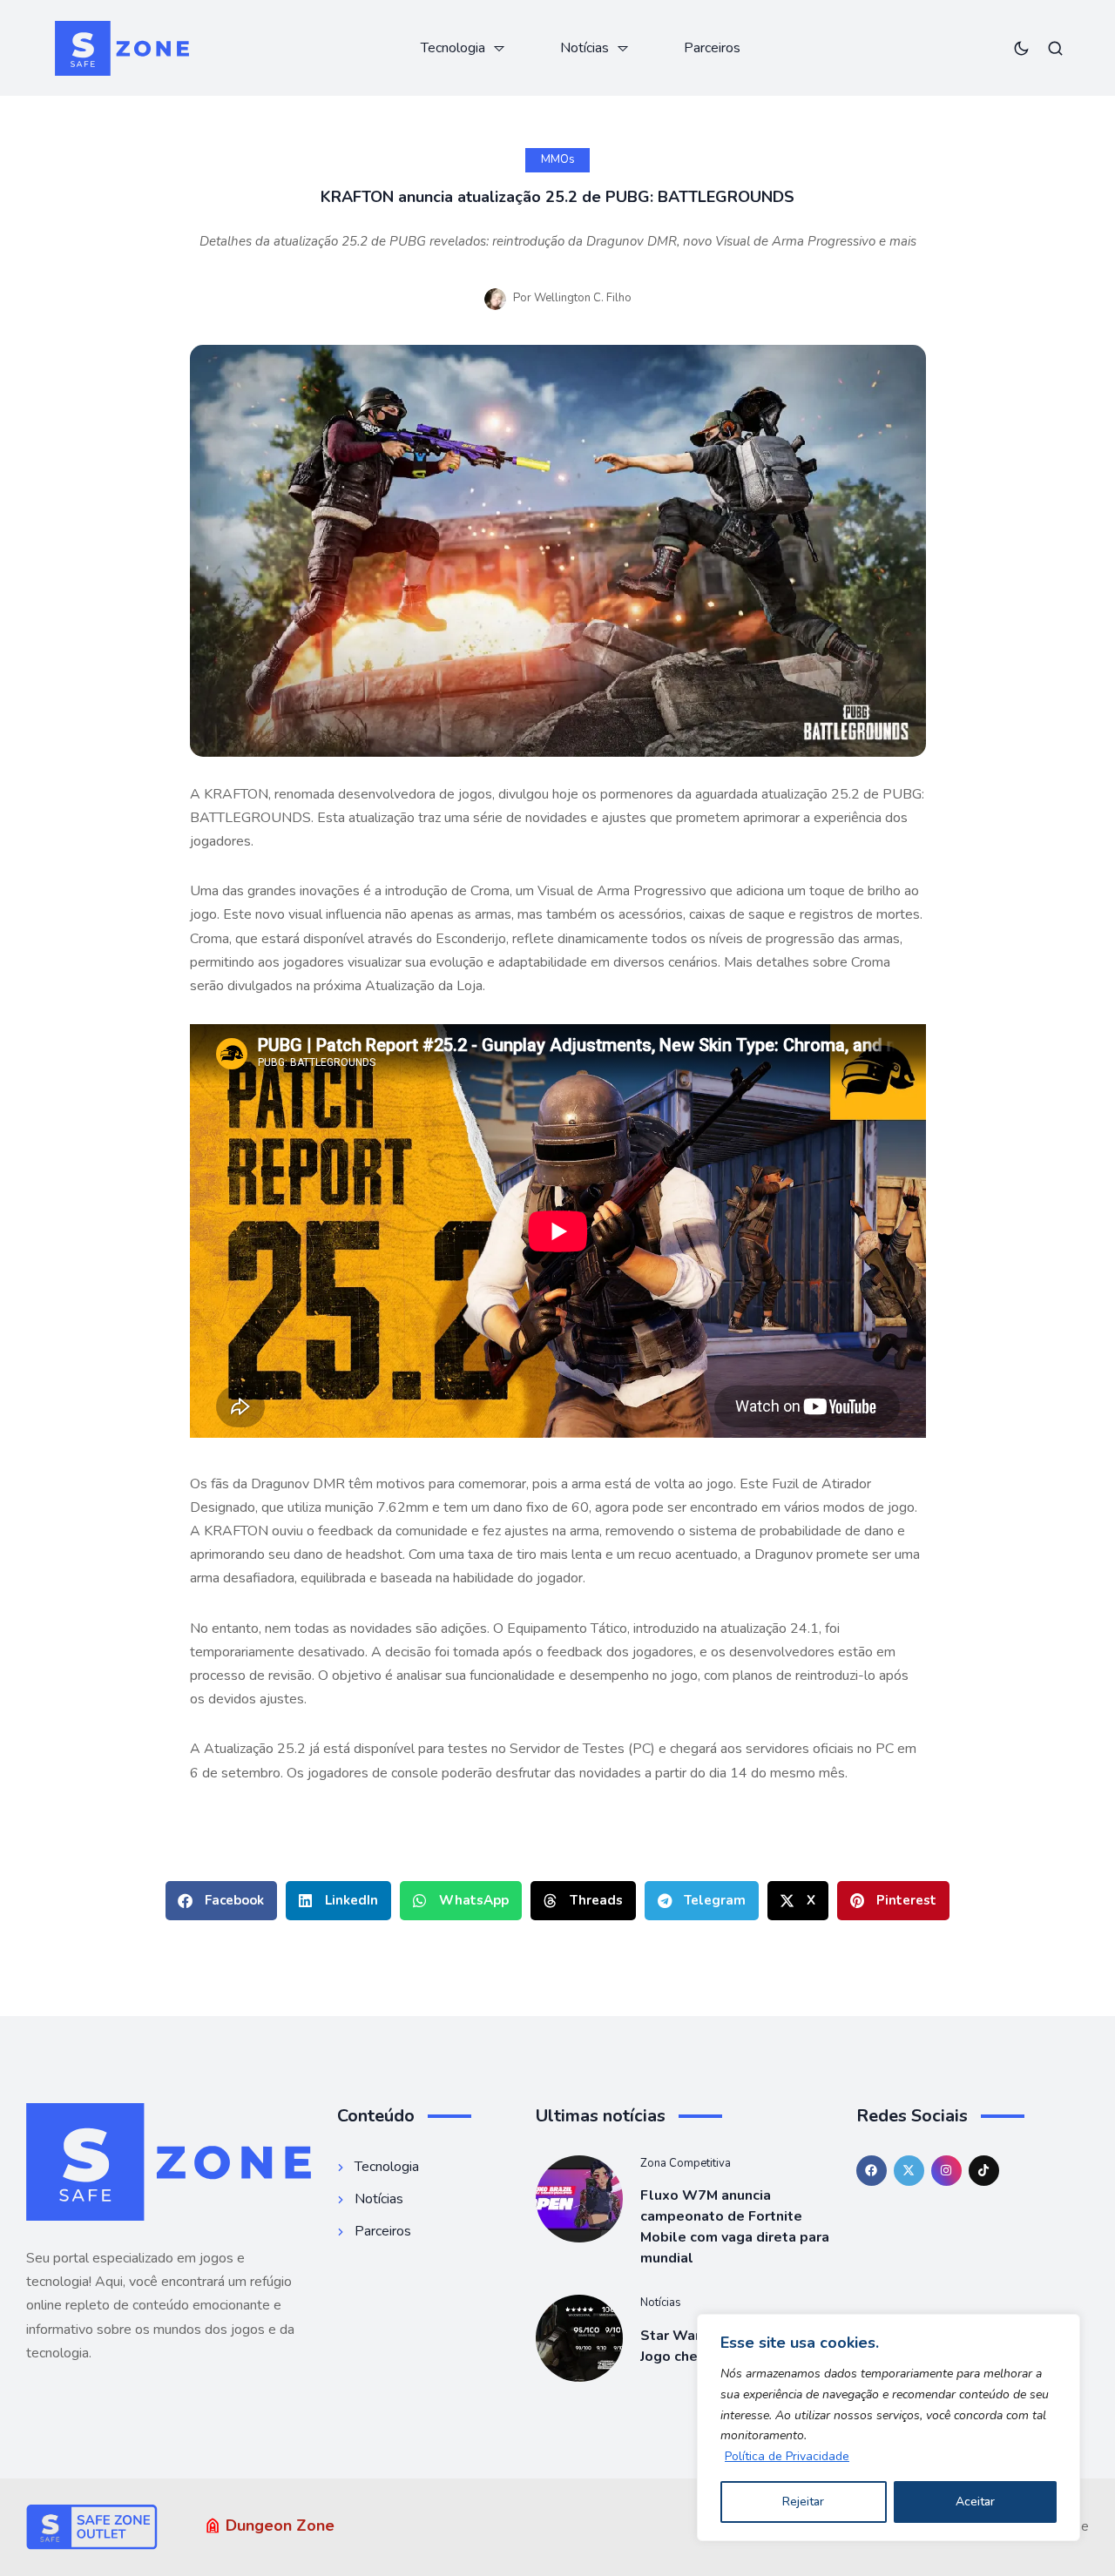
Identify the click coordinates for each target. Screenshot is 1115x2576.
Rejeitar (803, 2502)
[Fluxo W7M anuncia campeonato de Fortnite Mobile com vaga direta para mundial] (579, 2199)
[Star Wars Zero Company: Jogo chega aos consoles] (579, 2338)
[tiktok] (984, 2171)
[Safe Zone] (122, 48)
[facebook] (872, 2171)
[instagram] (946, 2171)
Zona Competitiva (686, 2163)
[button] (221, 1901)
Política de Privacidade (787, 2456)
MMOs (558, 159)
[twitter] (909, 2171)
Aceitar (975, 2502)
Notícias (661, 2303)
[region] (889, 2428)
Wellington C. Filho (583, 298)
